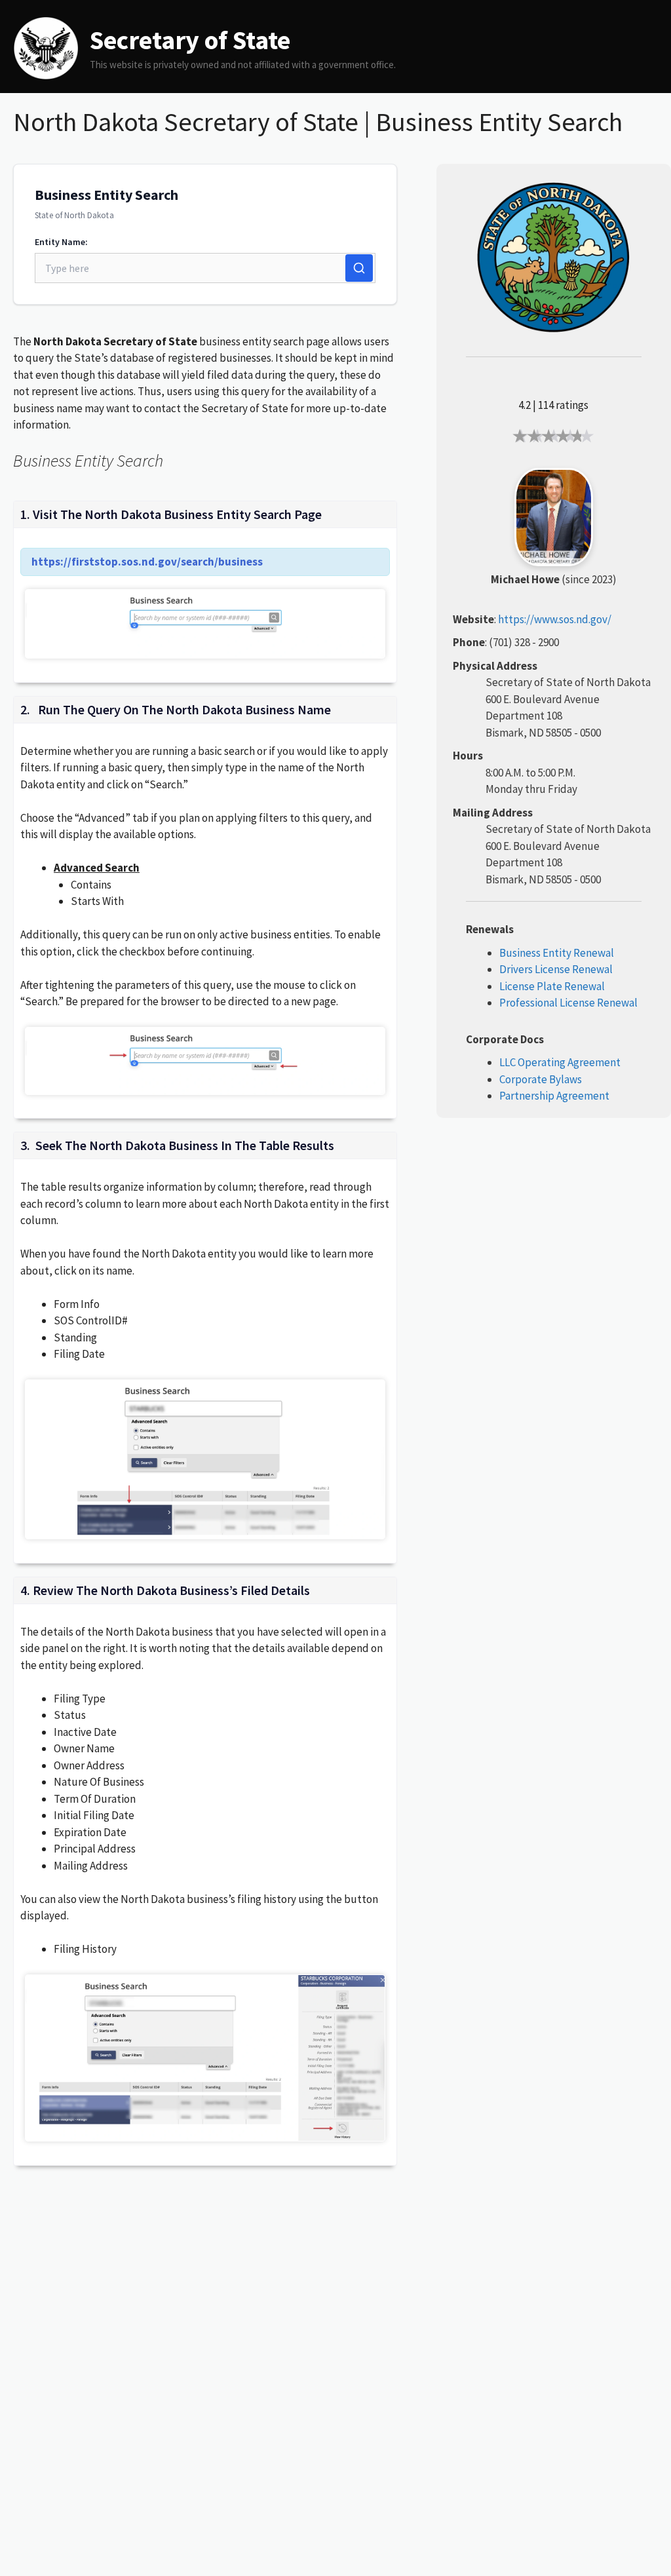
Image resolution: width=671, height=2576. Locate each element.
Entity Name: (61, 242)
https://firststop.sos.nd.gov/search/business (147, 562)
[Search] (359, 268)
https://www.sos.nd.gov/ (555, 619)
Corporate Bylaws (541, 1079)
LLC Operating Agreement (560, 1062)
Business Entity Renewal (557, 953)
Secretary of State (190, 40)
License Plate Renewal (552, 986)
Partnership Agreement (554, 1096)
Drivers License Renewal (556, 969)
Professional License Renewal (568, 1003)
